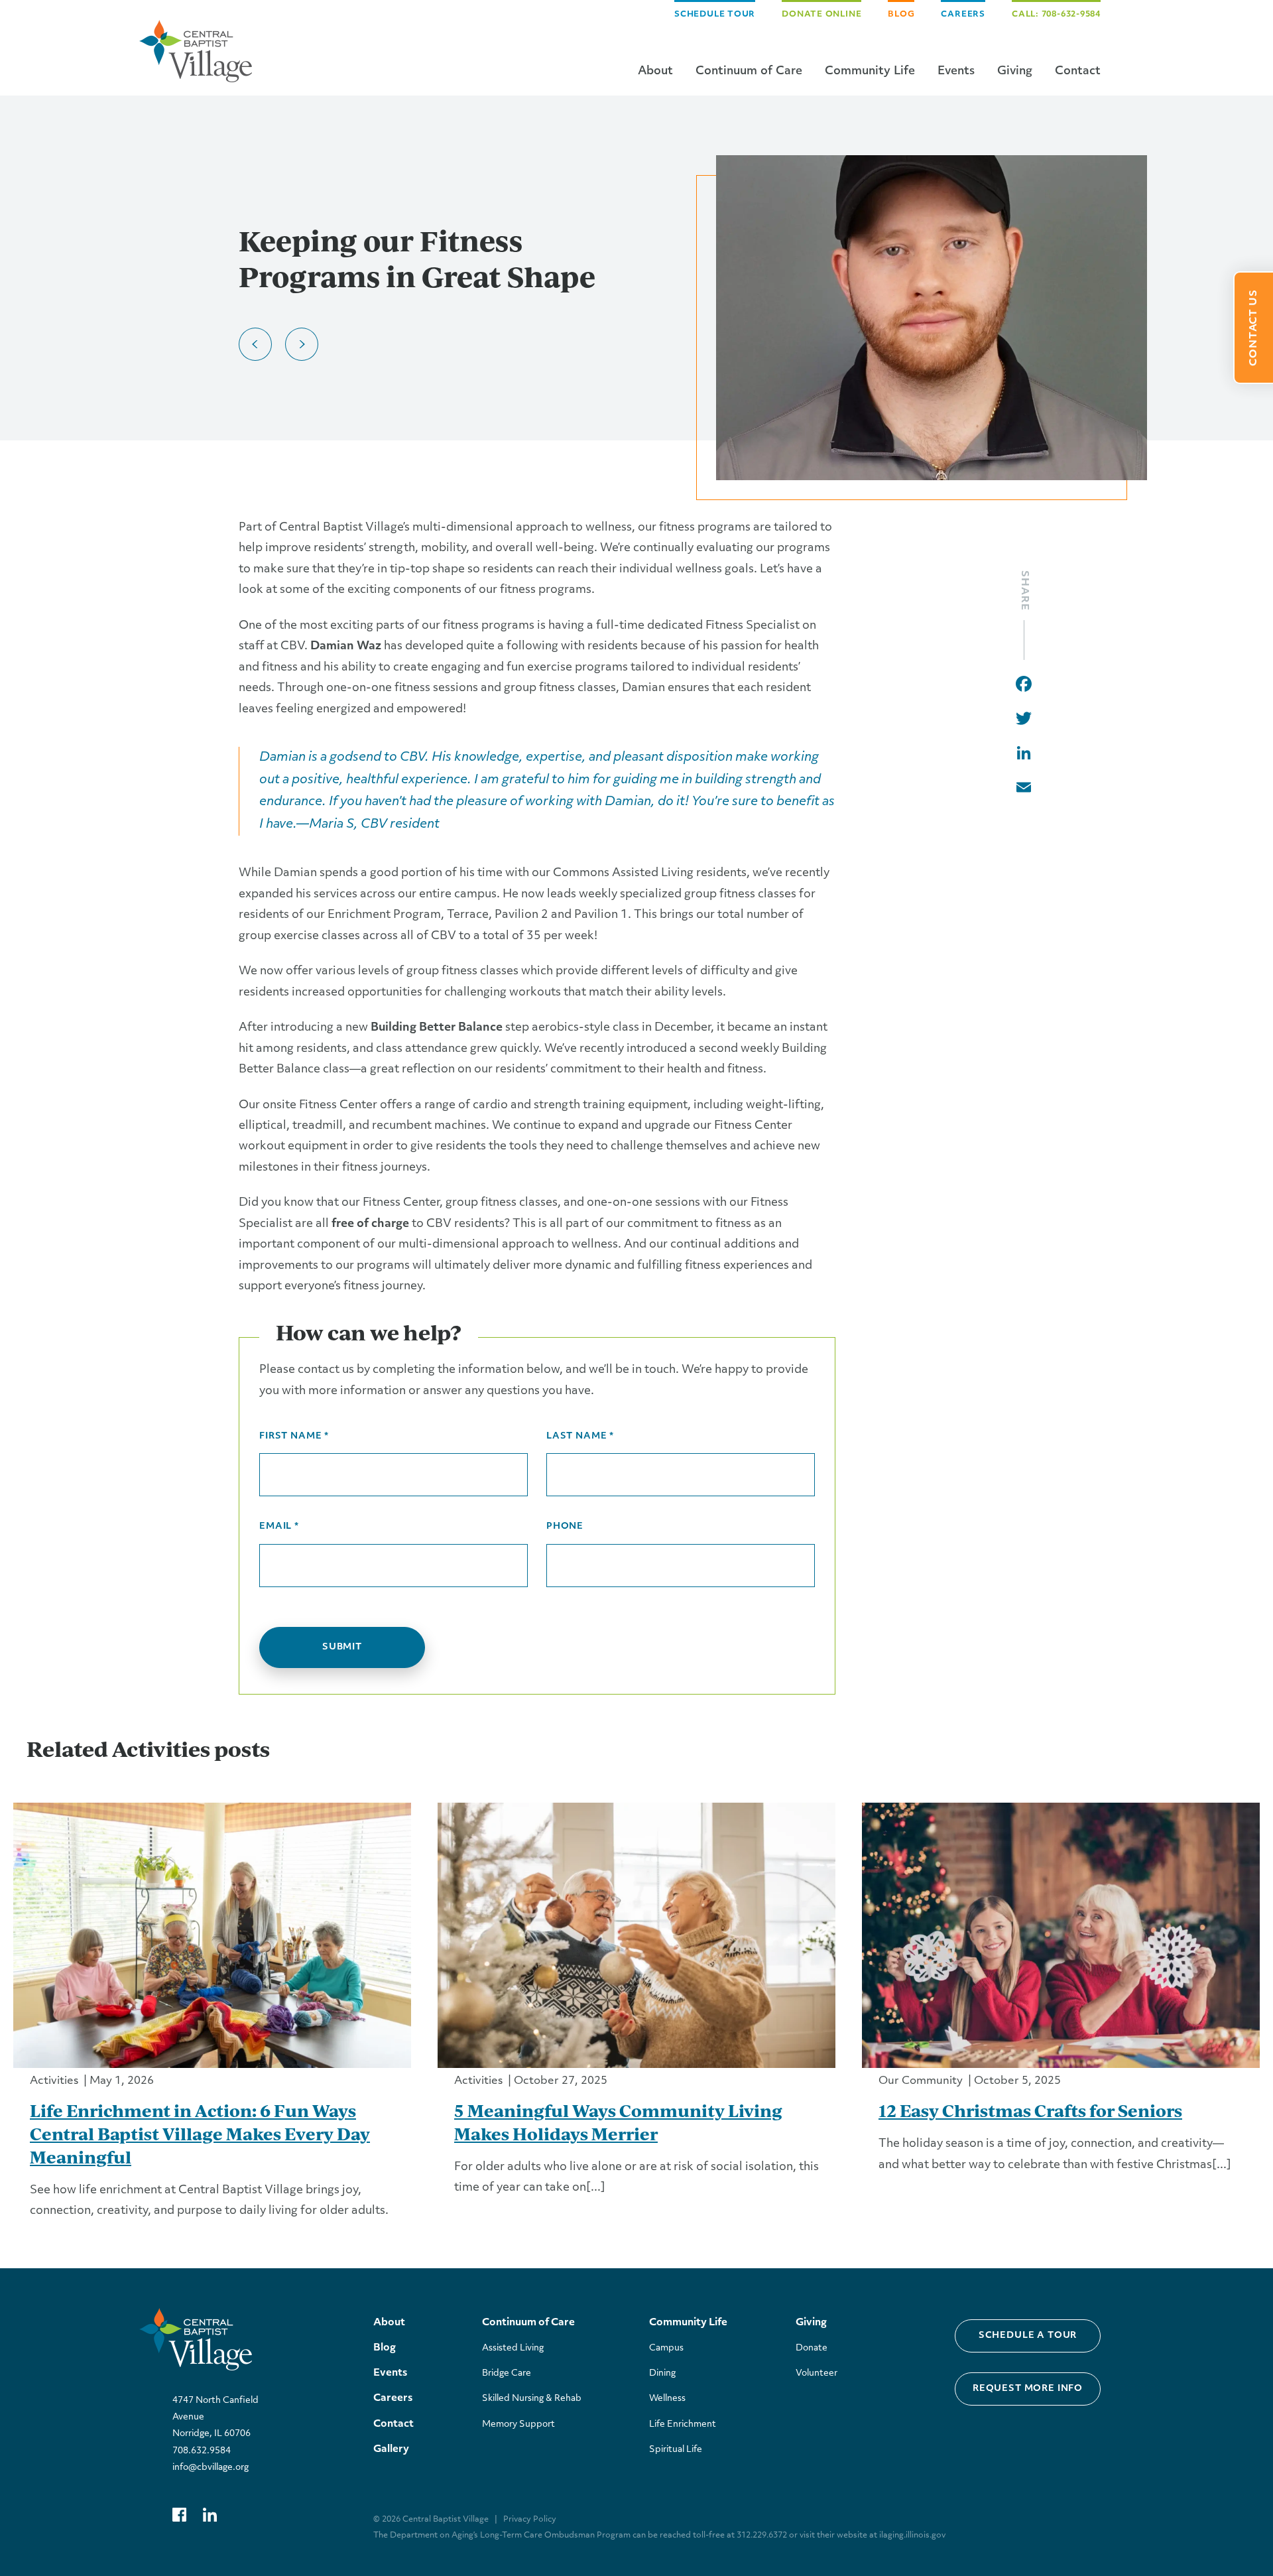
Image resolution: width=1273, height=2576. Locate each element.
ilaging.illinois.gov (912, 2536)
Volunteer (817, 2373)
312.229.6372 (762, 2536)
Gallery (391, 2450)
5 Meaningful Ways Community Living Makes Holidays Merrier (618, 2122)
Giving (1015, 71)
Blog (901, 15)
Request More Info (1028, 2389)
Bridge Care (507, 2373)
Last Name (580, 1436)
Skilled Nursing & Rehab (532, 2399)
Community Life (870, 71)
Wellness (667, 2399)
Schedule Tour (715, 15)
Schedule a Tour (1028, 2336)
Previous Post (255, 344)
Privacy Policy (530, 2520)
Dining (662, 2373)
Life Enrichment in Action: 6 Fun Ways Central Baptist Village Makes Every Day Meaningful (200, 2134)
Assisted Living (513, 2348)
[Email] (1024, 787)
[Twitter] (1024, 718)
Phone (565, 1526)
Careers (963, 15)
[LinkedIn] (1024, 753)
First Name (294, 1436)
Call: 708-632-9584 (1056, 15)
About (655, 71)
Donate (812, 2348)
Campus (666, 2348)
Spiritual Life (676, 2450)
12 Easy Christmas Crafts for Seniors (1030, 2110)
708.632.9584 (202, 2451)
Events (956, 71)
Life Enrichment (683, 2424)
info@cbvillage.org (211, 2468)
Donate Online (821, 15)
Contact (1078, 71)
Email (279, 1526)
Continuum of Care (749, 71)
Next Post (302, 344)
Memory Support (518, 2424)
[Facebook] (1024, 684)
